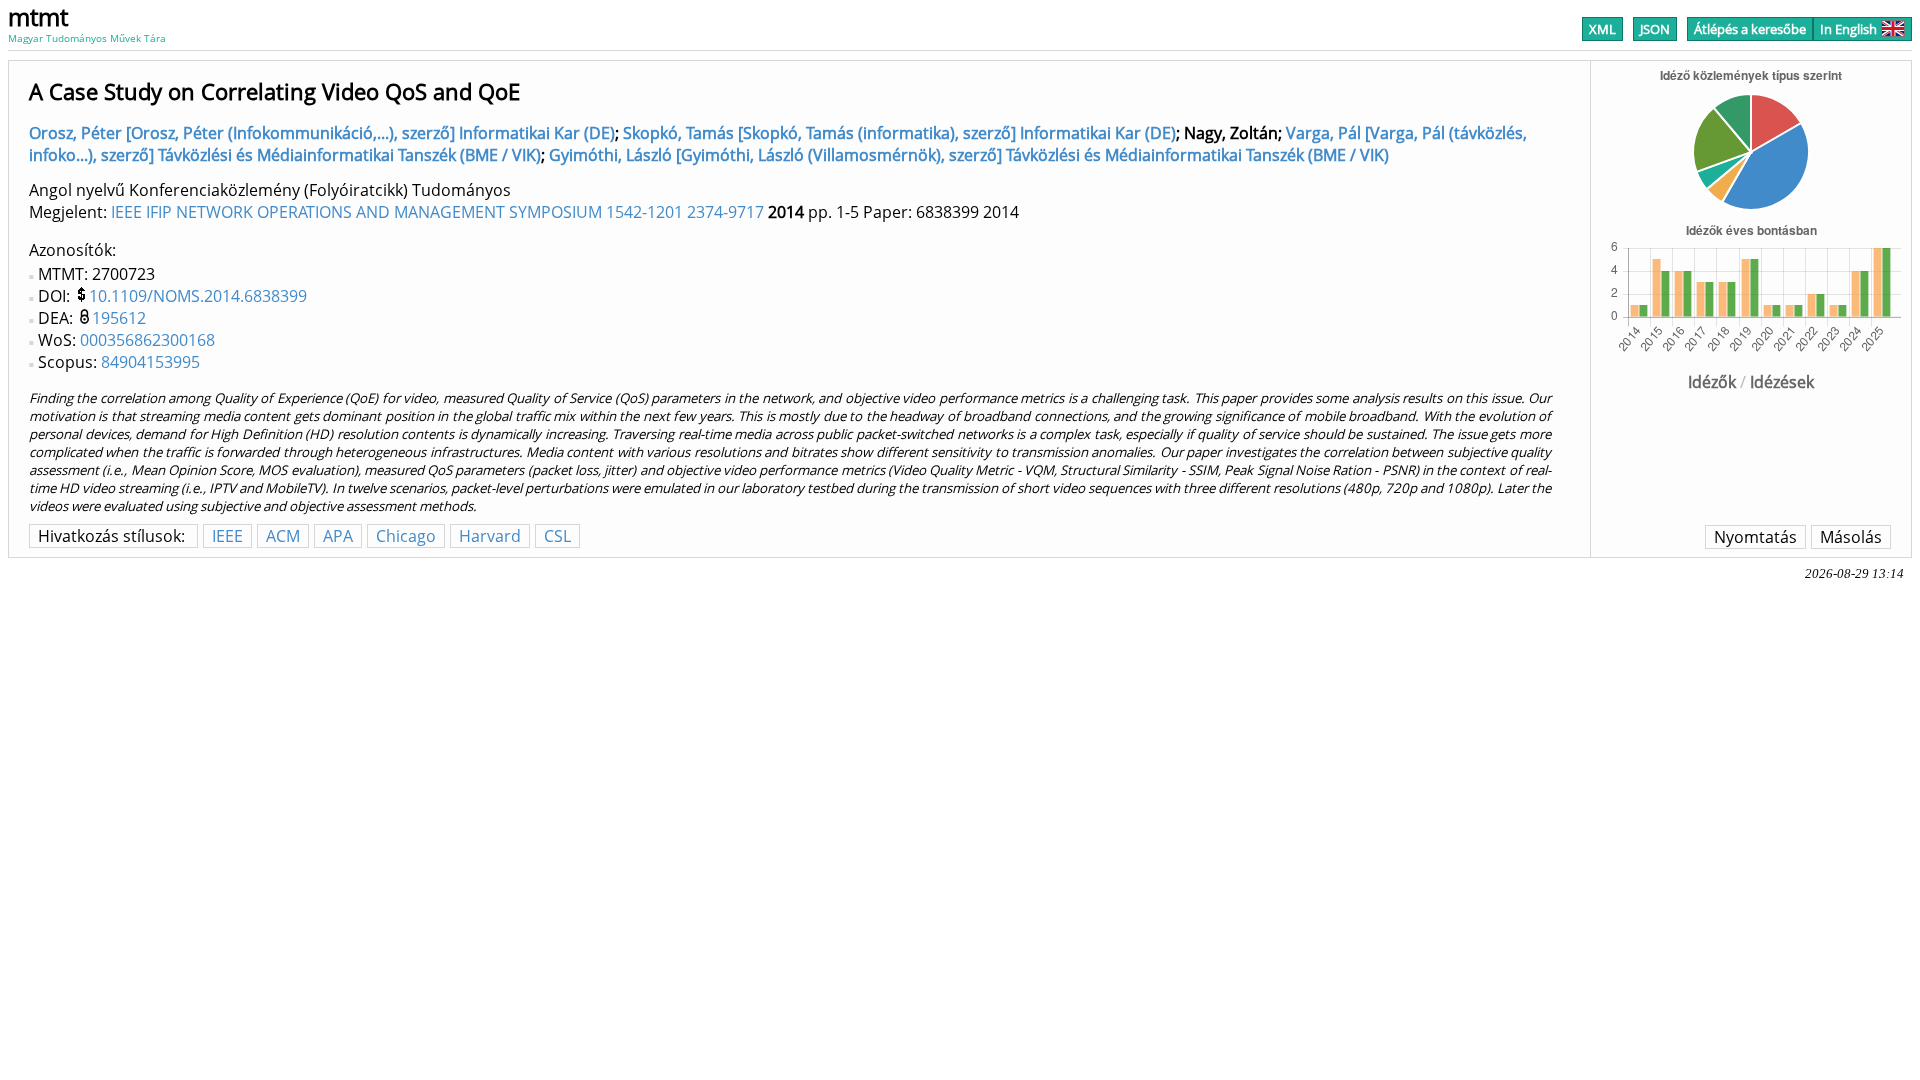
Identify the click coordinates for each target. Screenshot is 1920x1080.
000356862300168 (147, 340)
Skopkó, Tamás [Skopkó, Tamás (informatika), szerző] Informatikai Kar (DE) (899, 133)
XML (1602, 29)
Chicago (406, 536)
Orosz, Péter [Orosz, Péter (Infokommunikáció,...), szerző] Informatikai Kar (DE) (322, 133)
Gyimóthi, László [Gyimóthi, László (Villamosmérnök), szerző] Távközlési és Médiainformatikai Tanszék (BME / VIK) (969, 155)
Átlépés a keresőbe (1750, 29)
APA (338, 536)
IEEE (227, 536)
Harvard (490, 536)
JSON (1655, 29)
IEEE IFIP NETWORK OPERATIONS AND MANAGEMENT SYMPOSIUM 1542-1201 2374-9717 (437, 212)
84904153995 (150, 362)
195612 (119, 318)
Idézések (1782, 382)
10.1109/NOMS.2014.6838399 (198, 296)
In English (1848, 29)
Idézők (1712, 382)
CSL (557, 536)
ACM (283, 536)
